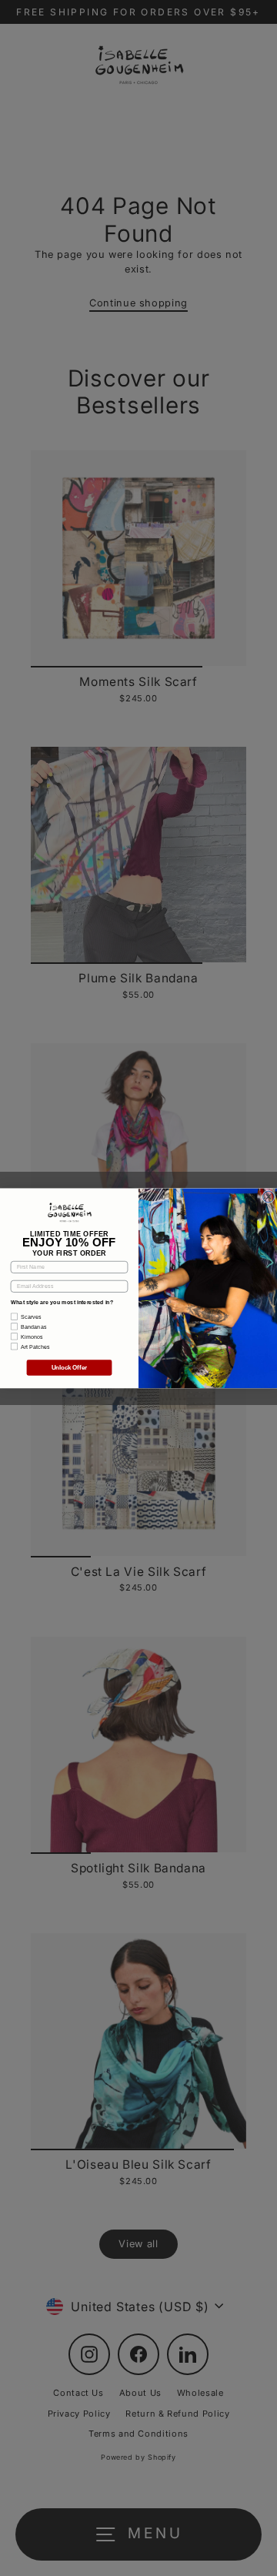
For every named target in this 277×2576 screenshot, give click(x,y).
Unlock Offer (70, 1368)
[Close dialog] (269, 1197)
